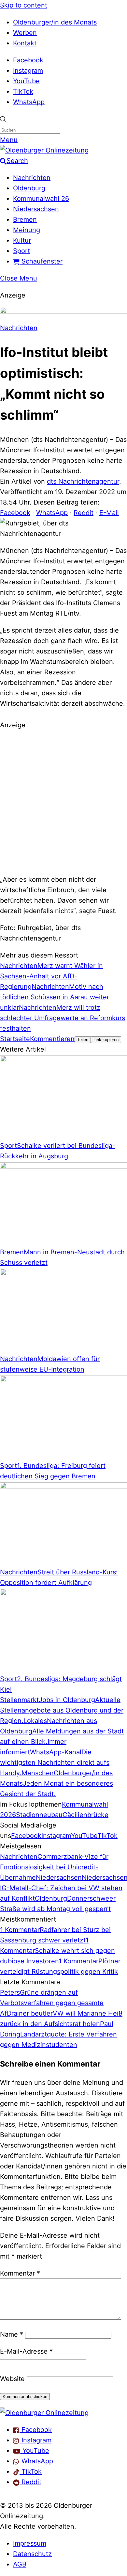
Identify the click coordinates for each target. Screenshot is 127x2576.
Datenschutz (32, 2554)
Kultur (22, 240)
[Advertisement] (63, 801)
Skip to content (24, 5)
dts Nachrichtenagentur (83, 481)
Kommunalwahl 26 (41, 199)
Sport (21, 251)
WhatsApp (29, 102)
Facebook (28, 60)
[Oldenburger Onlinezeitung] (44, 2413)
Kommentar (20, 2273)
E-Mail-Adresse (26, 2351)
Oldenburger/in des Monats (55, 22)
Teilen (83, 1040)
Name (12, 2334)
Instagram (28, 71)
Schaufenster (41, 261)
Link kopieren (106, 1040)
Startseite (15, 1039)
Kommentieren (52, 1039)
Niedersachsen (36, 209)
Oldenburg (29, 188)
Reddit (84, 513)
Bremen (25, 219)
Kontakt (25, 43)
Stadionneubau (39, 1815)
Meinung (27, 230)
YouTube (26, 81)
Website (12, 2379)
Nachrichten (32, 178)
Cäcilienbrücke (85, 1815)
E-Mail (109, 513)
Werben (25, 33)
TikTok (23, 91)
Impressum (30, 2543)
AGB (20, 2564)
